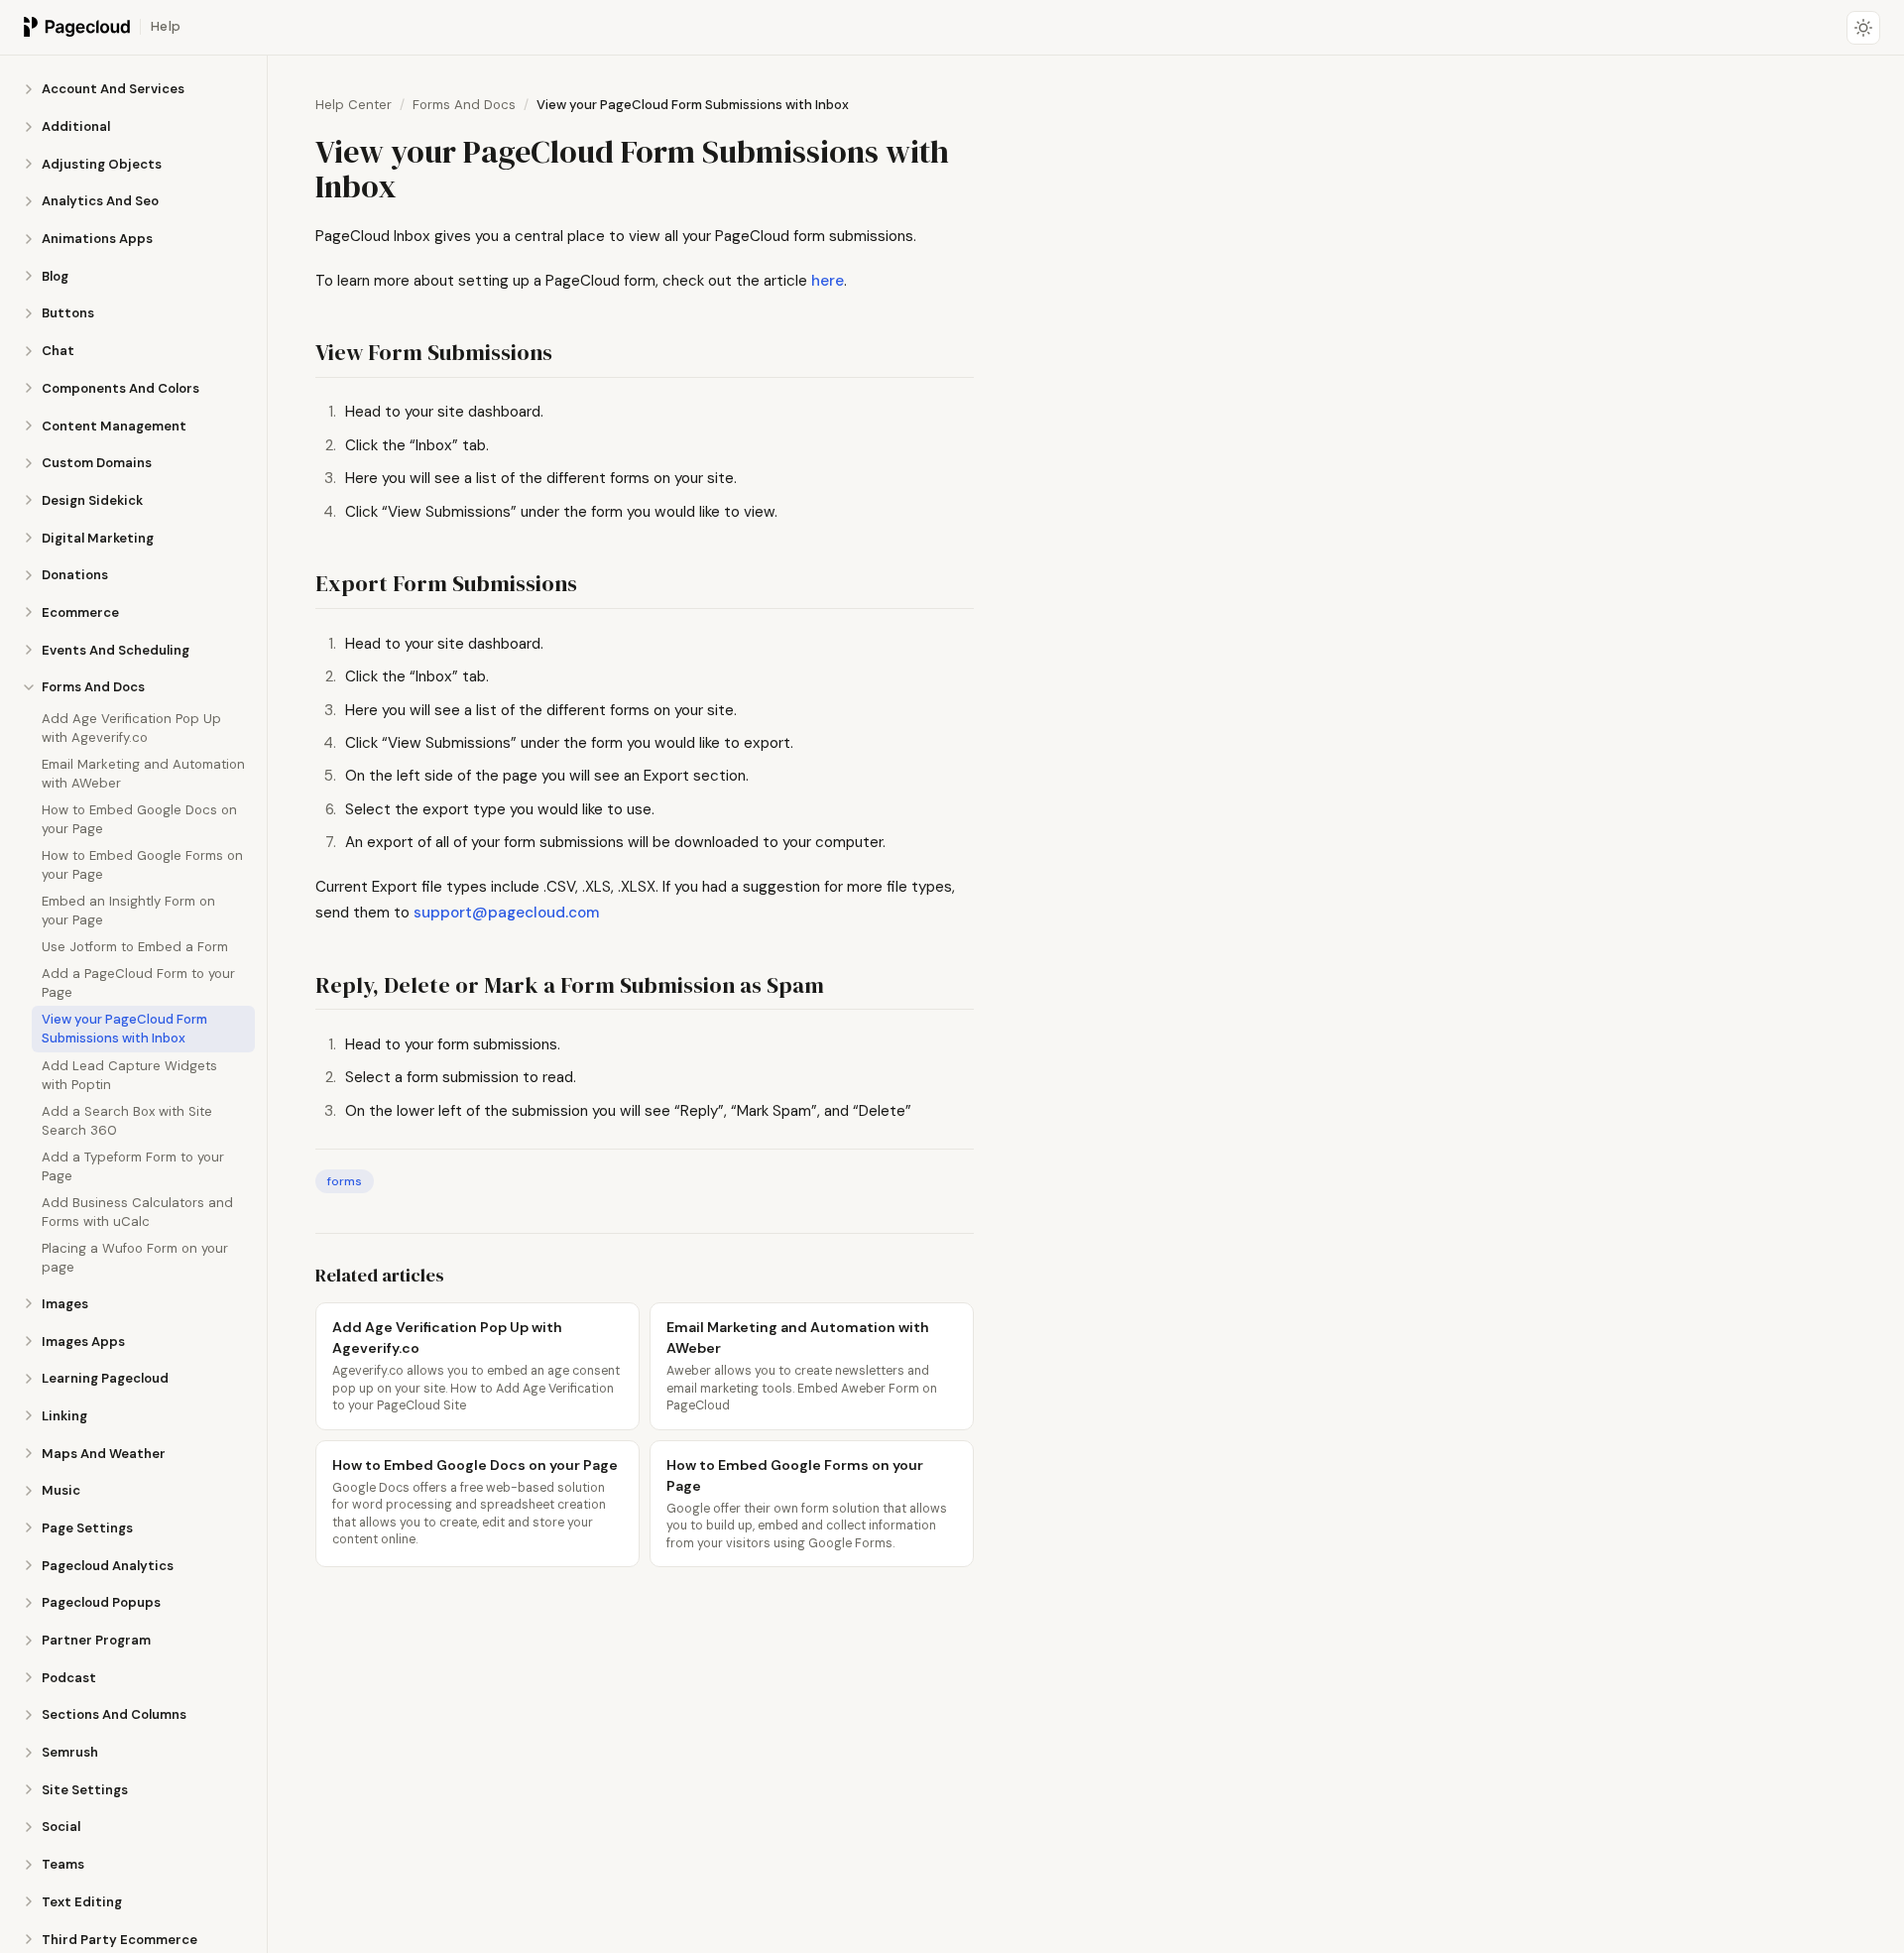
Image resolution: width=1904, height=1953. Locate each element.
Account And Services (113, 89)
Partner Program (96, 1640)
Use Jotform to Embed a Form (135, 947)
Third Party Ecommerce (119, 1939)
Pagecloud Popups (101, 1602)
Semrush (70, 1752)
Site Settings (85, 1789)
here (828, 281)
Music (61, 1490)
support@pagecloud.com (506, 913)
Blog (55, 275)
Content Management (114, 425)
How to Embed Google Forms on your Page (142, 865)
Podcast (69, 1677)
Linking (64, 1416)
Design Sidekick (92, 500)
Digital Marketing (98, 537)
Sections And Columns (114, 1714)
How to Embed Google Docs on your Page (139, 819)
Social (61, 1827)
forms (345, 1181)
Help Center (354, 105)
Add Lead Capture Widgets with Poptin (129, 1074)
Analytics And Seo (100, 201)
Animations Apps (97, 239)
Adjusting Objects (102, 163)
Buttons (68, 313)
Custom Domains (97, 463)
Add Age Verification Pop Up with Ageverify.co (131, 728)
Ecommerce (80, 612)
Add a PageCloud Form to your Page (138, 983)
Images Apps (83, 1341)
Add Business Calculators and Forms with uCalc (137, 1211)
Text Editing (82, 1901)
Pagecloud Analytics (108, 1565)
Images (65, 1303)
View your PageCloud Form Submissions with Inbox (124, 1029)
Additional (76, 126)
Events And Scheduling (116, 649)
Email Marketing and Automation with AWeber (143, 774)
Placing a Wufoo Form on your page (135, 1257)
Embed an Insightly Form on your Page (128, 911)
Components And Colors (120, 388)
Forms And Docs (93, 687)
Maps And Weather (104, 1453)
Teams (63, 1864)
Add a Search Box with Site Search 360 (127, 1120)
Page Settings (87, 1528)
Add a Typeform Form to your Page (133, 1165)
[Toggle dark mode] (1863, 28)
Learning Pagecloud (105, 1378)
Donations (75, 575)
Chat (58, 351)
